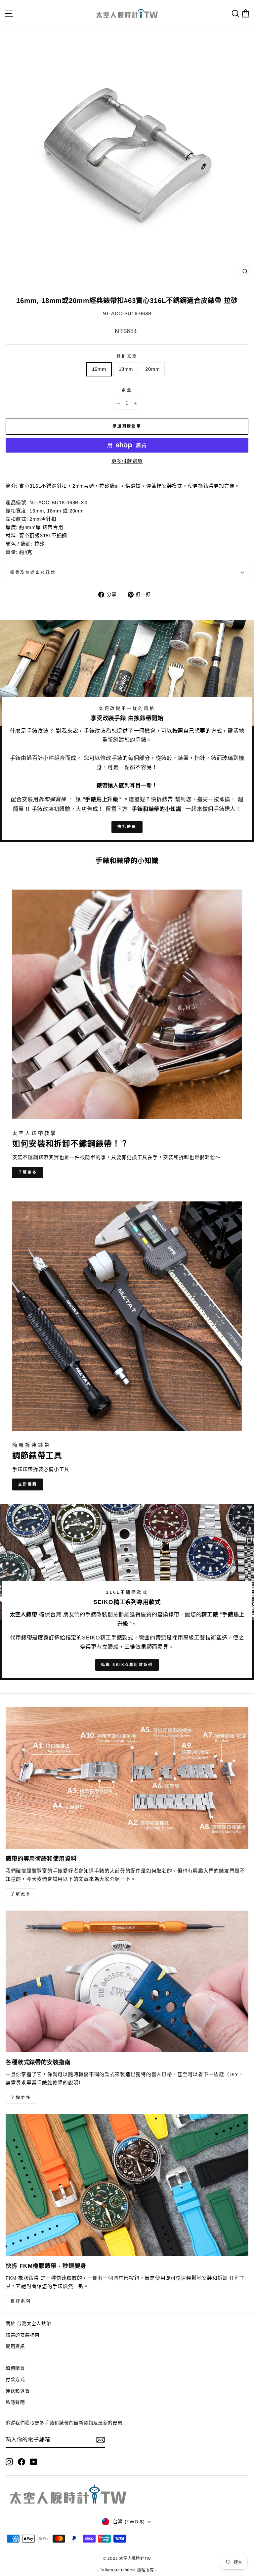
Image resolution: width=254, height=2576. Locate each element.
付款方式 (15, 2380)
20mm (152, 369)
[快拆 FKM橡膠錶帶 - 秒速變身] (127, 2185)
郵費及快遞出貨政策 (33, 572)
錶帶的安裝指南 (23, 2335)
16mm (99, 369)
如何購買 (15, 2368)
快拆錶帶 (127, 827)
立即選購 (28, 1484)
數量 (127, 390)
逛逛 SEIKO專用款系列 (127, 1665)
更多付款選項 (127, 461)
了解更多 (28, 1172)
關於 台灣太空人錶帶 (28, 2324)
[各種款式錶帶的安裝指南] (127, 1981)
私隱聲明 (15, 2402)
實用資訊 (15, 2346)
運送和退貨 (18, 2391)
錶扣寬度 (127, 356)
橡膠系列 (21, 2301)
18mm (126, 369)
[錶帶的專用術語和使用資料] (127, 1778)
